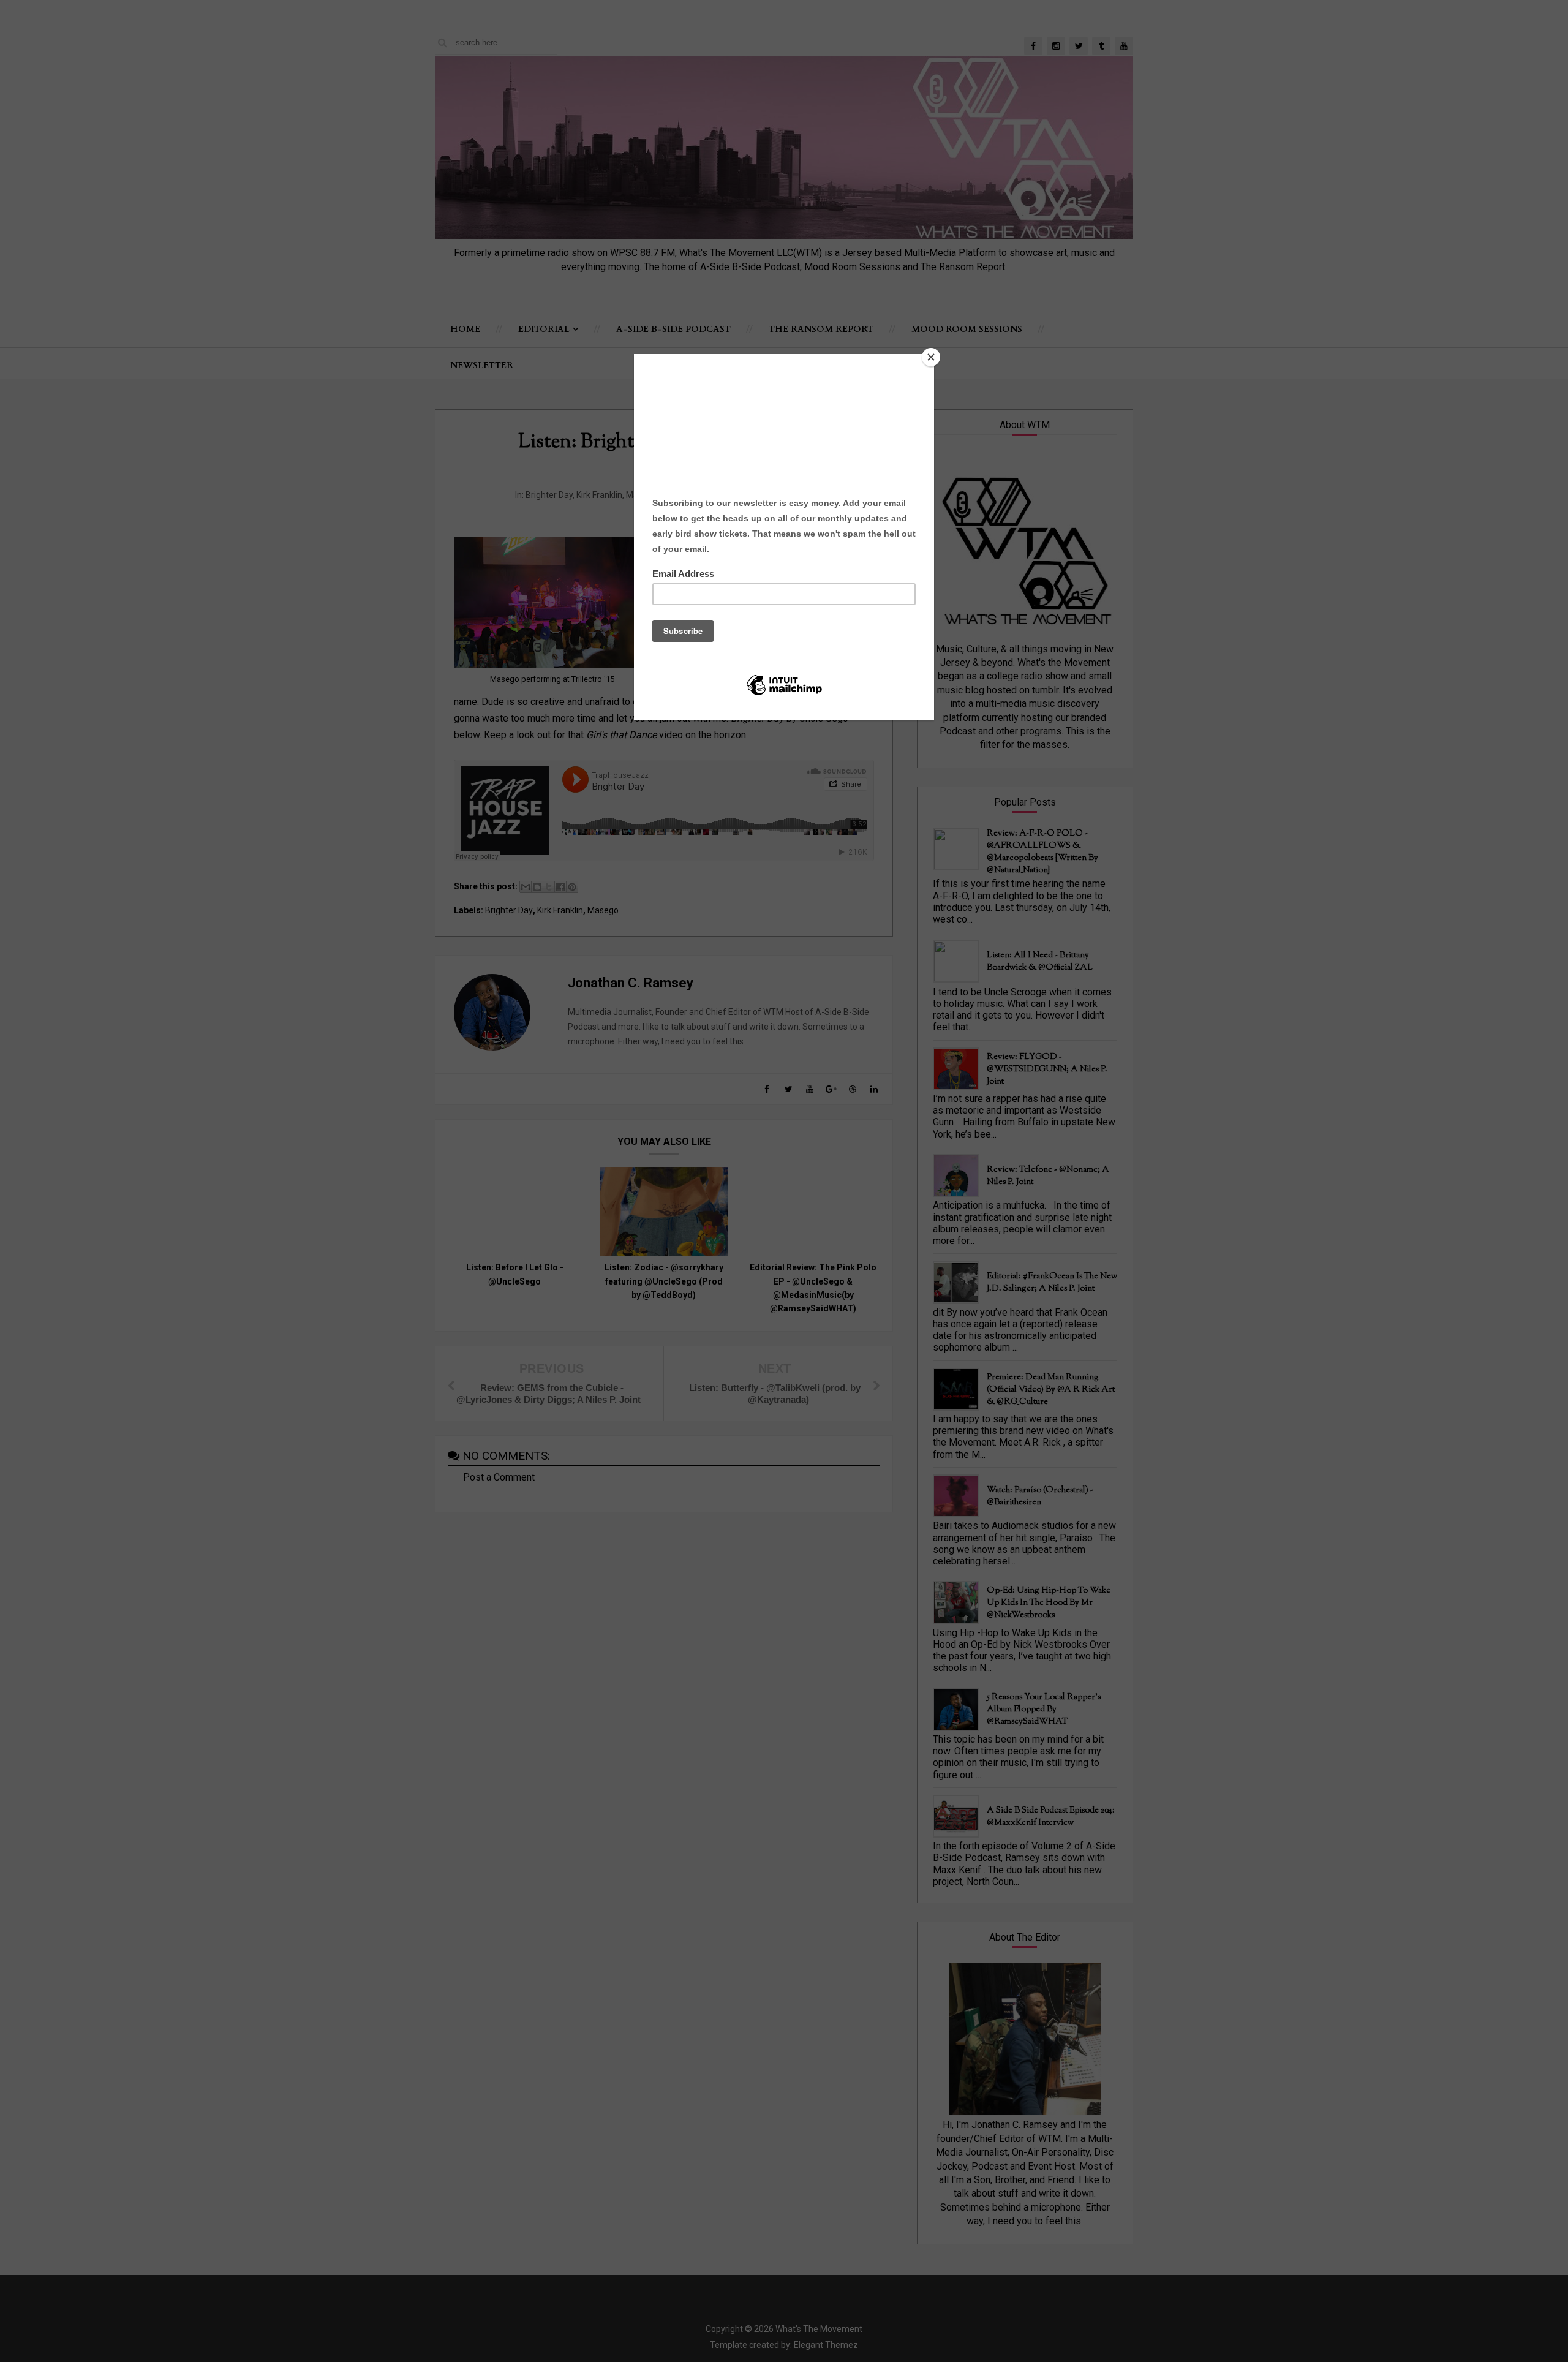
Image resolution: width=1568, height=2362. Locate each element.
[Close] (931, 357)
